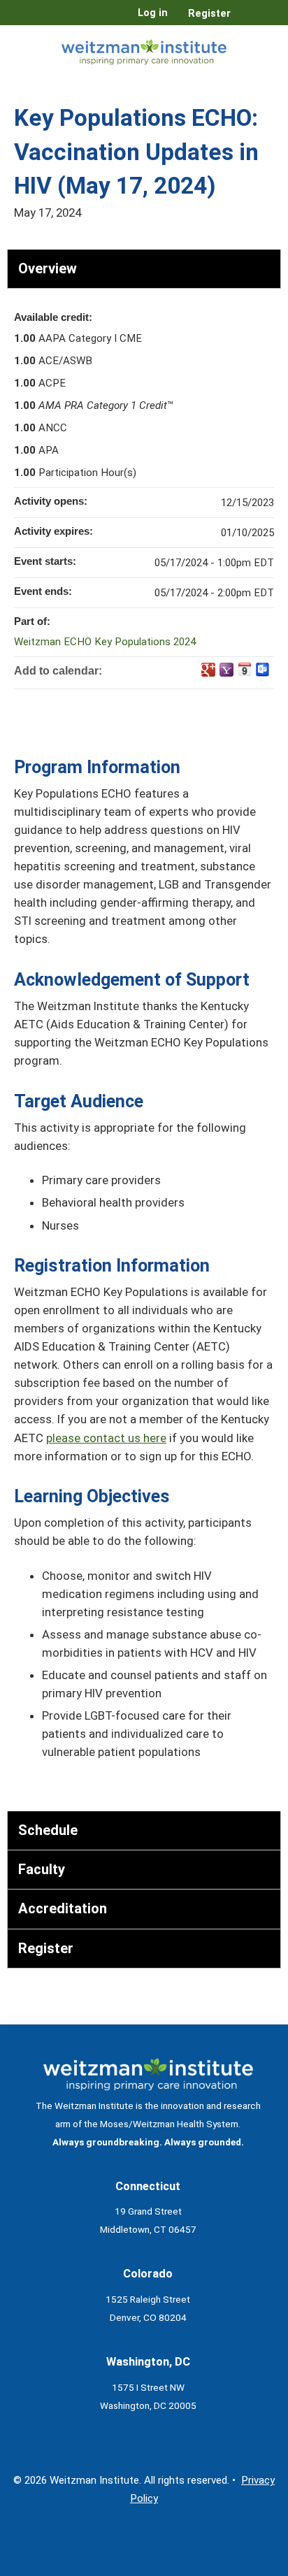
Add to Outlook (263, 670)
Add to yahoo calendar (226, 670)
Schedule (48, 1830)
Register (209, 14)
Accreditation (63, 1908)
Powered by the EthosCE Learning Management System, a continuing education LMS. (231, 2566)
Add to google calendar (208, 670)
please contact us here (106, 1438)
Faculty (42, 1869)
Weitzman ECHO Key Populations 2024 (105, 642)
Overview (48, 268)
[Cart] (247, 20)
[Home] (144, 49)
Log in (153, 13)
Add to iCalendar (245, 669)
